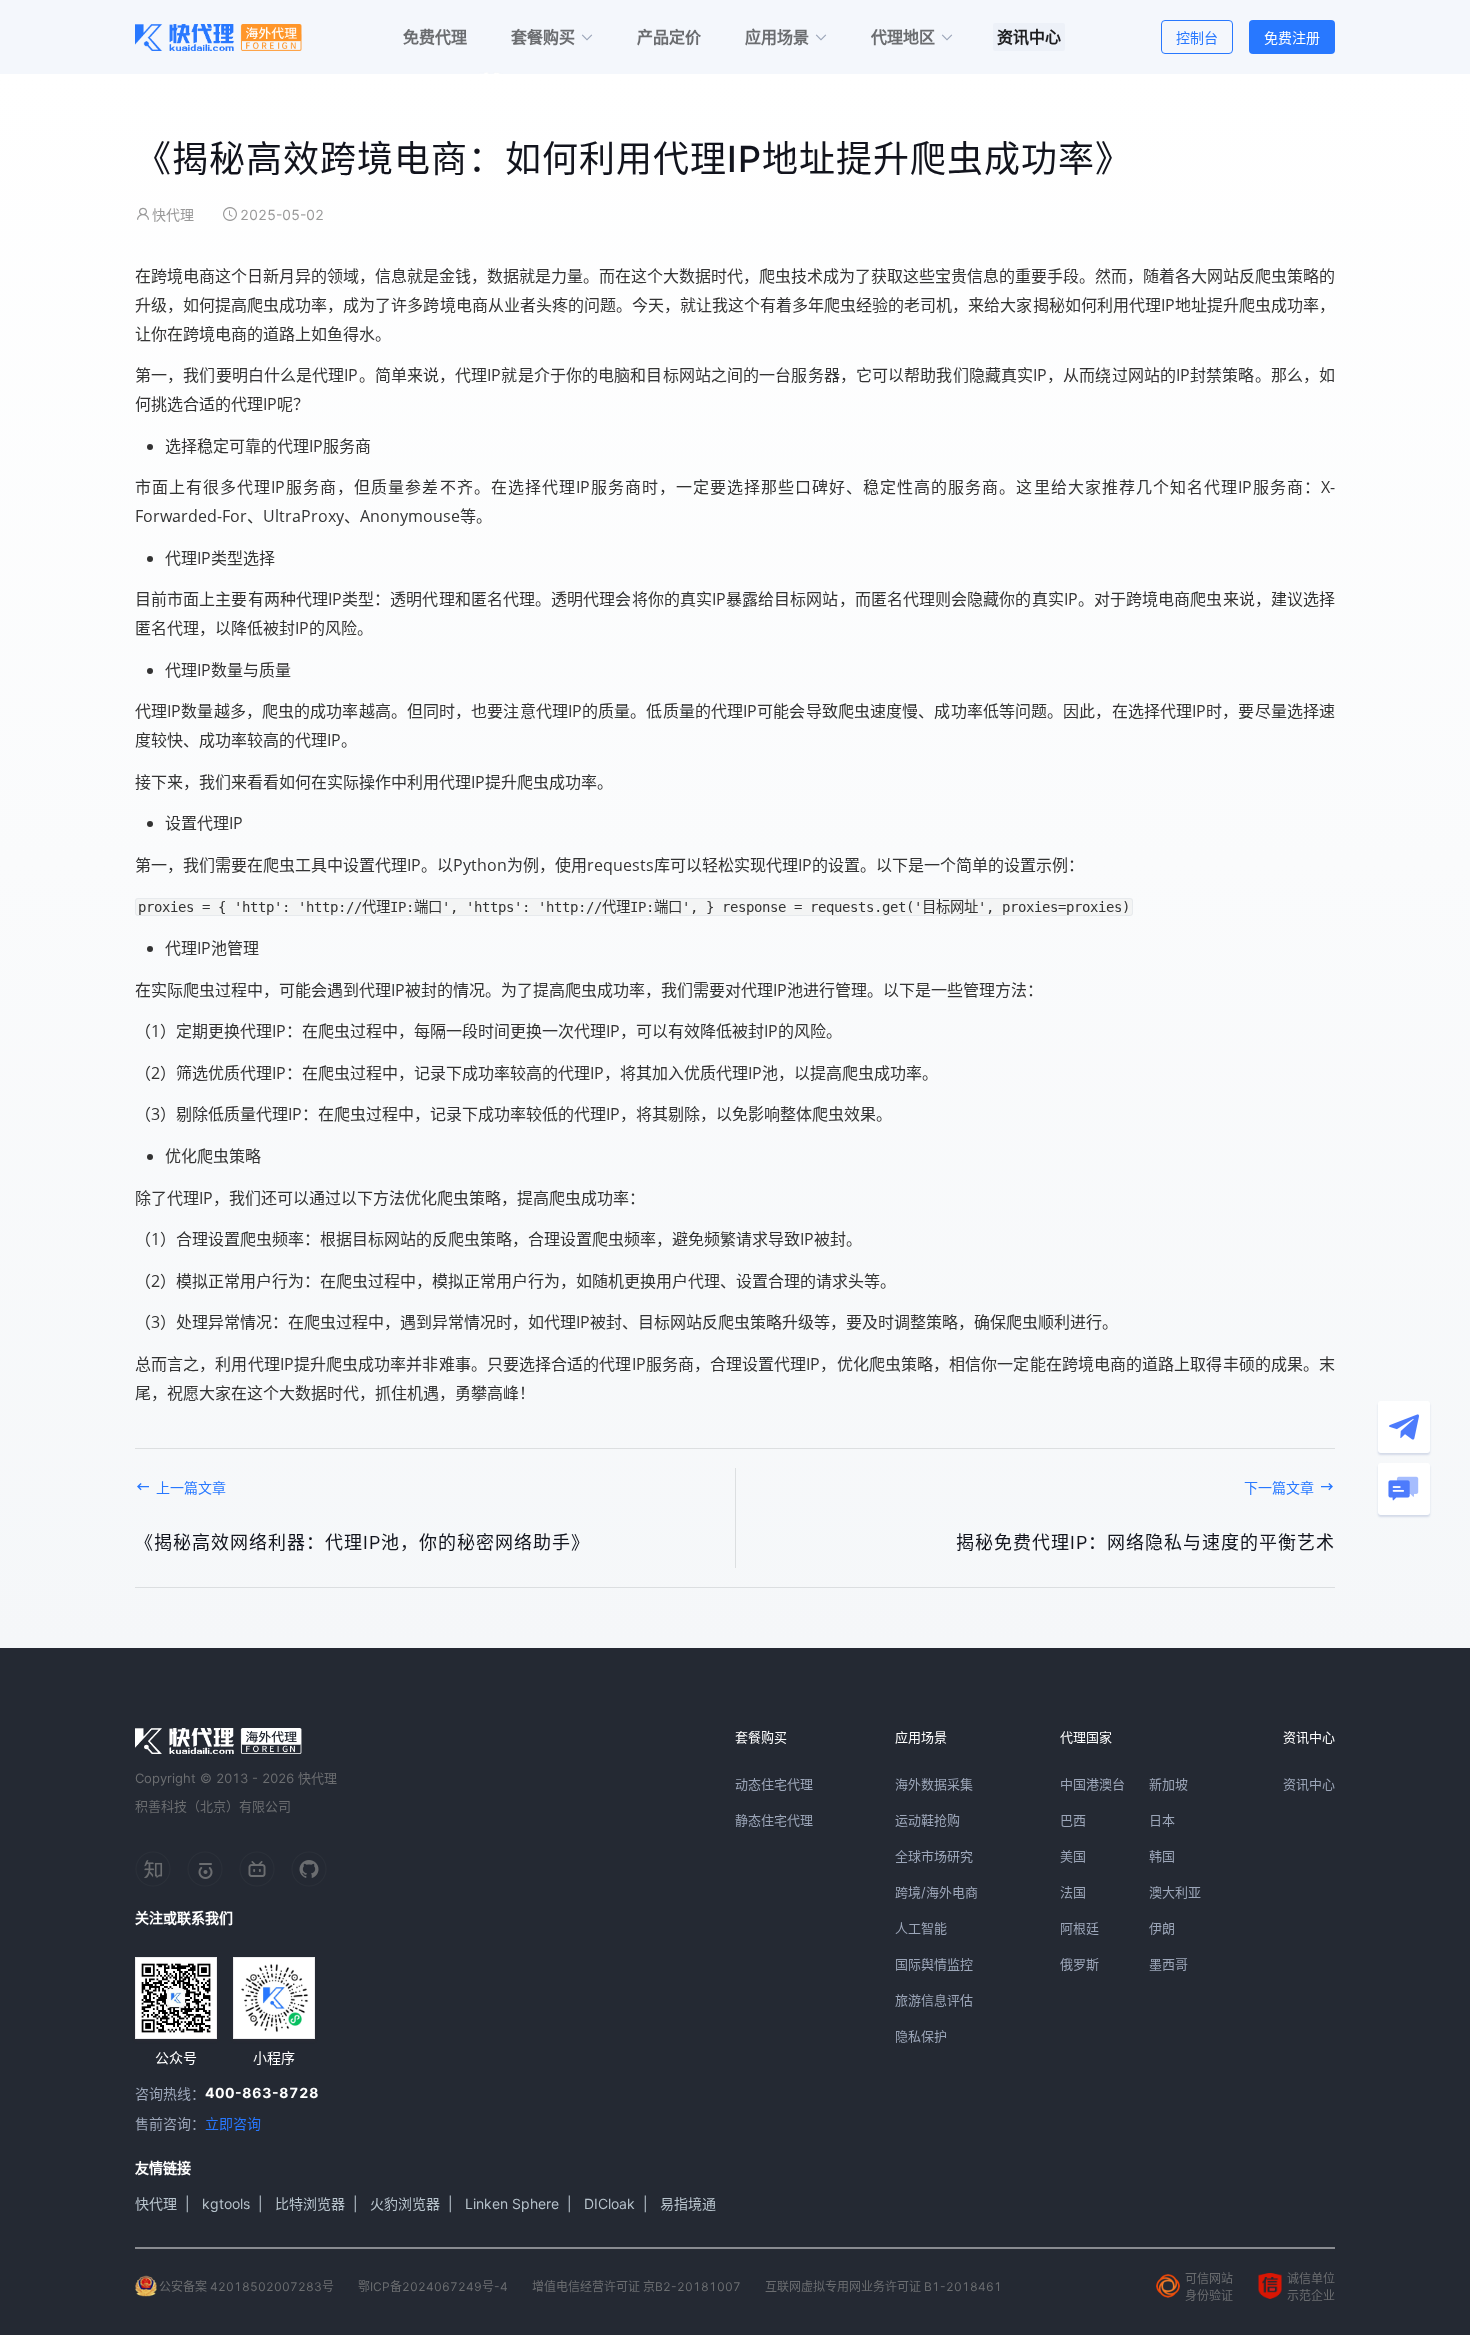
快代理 (156, 2203)
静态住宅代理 (774, 1820)
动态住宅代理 (774, 1784)
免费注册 (1292, 37)
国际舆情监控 (934, 1964)
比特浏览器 (310, 2203)
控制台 (1197, 37)
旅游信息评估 (934, 2000)
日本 (1162, 1820)
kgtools (226, 2203)
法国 (1073, 1892)
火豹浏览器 (405, 2203)
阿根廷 (1079, 1928)
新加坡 (1168, 1784)
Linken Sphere (512, 2203)
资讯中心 (1309, 1784)
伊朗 (1162, 1928)
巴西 (1073, 1820)
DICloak (609, 2203)
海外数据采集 (934, 1784)
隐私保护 (921, 2036)
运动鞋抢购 (927, 1820)
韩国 (1162, 1856)
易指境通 (688, 2203)
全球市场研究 (934, 1856)
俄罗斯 (1079, 1964)
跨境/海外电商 (936, 1892)
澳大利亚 (1175, 1892)
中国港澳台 (1092, 1784)
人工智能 (921, 1928)
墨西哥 (1168, 1964)
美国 (1073, 1856)
